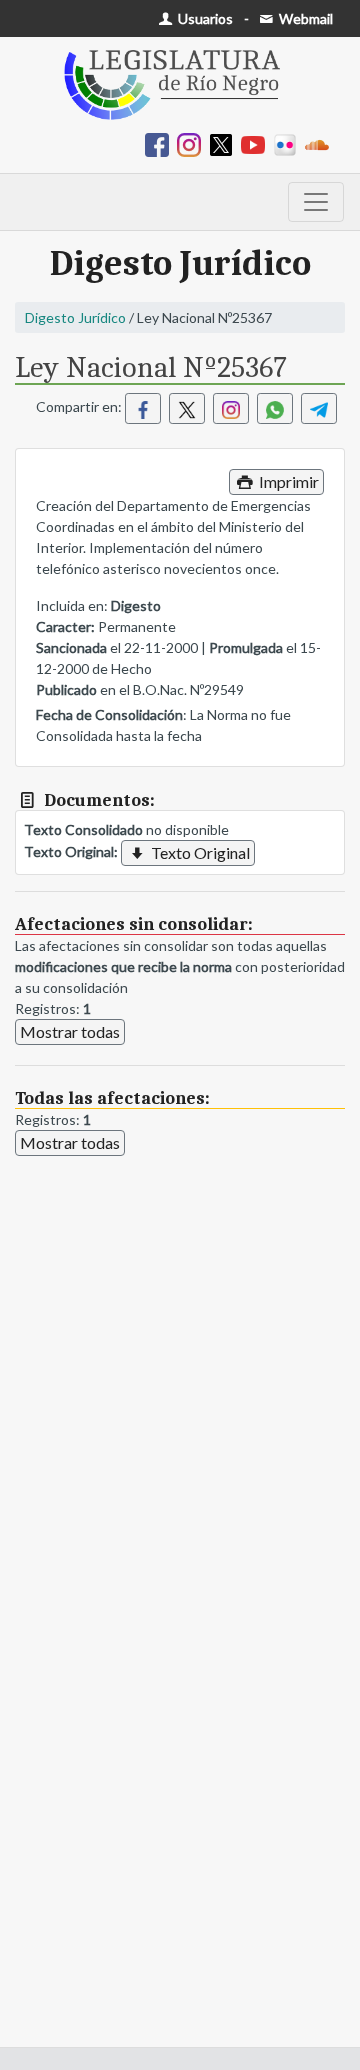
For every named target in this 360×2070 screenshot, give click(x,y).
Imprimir (287, 481)
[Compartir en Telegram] (319, 408)
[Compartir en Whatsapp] (275, 408)
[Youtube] (257, 143)
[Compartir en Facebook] (143, 408)
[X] (225, 143)
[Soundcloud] (321, 143)
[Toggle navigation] (316, 202)
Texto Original (199, 852)
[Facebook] (161, 143)
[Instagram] (193, 143)
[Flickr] (289, 143)
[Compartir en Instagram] (231, 408)
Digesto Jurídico (75, 317)
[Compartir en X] (187, 408)
